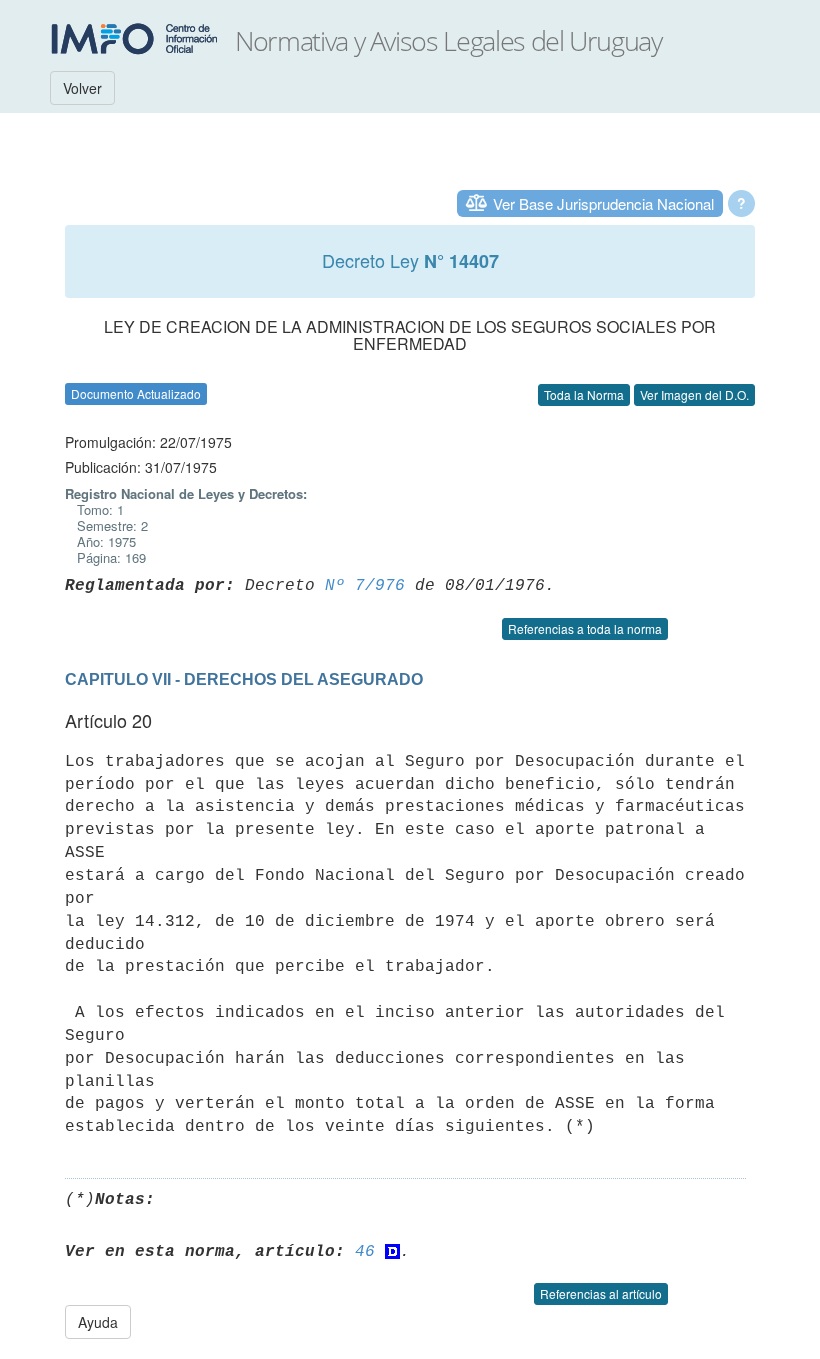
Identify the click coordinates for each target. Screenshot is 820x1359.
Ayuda (98, 1322)
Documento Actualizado (136, 393)
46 (365, 1252)
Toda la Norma (584, 394)
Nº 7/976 (365, 586)
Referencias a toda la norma (585, 628)
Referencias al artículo (601, 1293)
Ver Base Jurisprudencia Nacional (603, 203)
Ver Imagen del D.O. (694, 394)
